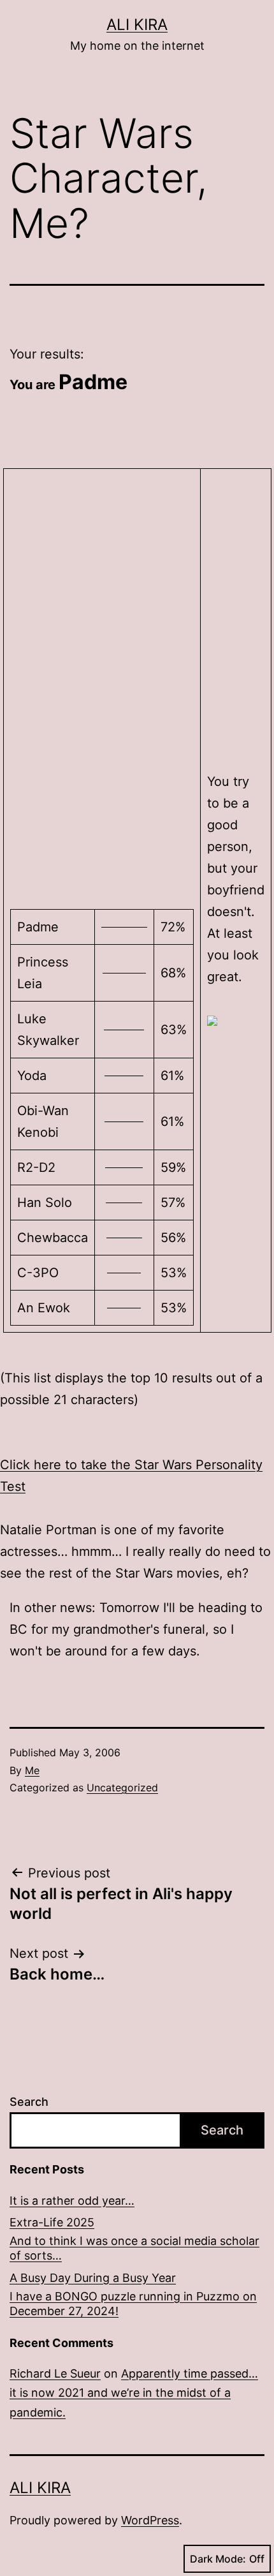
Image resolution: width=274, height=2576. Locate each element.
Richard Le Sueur (55, 2373)
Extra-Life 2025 (52, 2222)
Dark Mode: (218, 2559)
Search (29, 2102)
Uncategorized (122, 1788)
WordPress (150, 2520)
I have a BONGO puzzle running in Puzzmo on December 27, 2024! (133, 2304)
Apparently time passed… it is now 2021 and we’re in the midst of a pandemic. (134, 2393)
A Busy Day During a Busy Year (93, 2278)
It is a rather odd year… (72, 2201)
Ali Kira (137, 25)
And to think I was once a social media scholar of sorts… (134, 2248)
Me (32, 1770)
